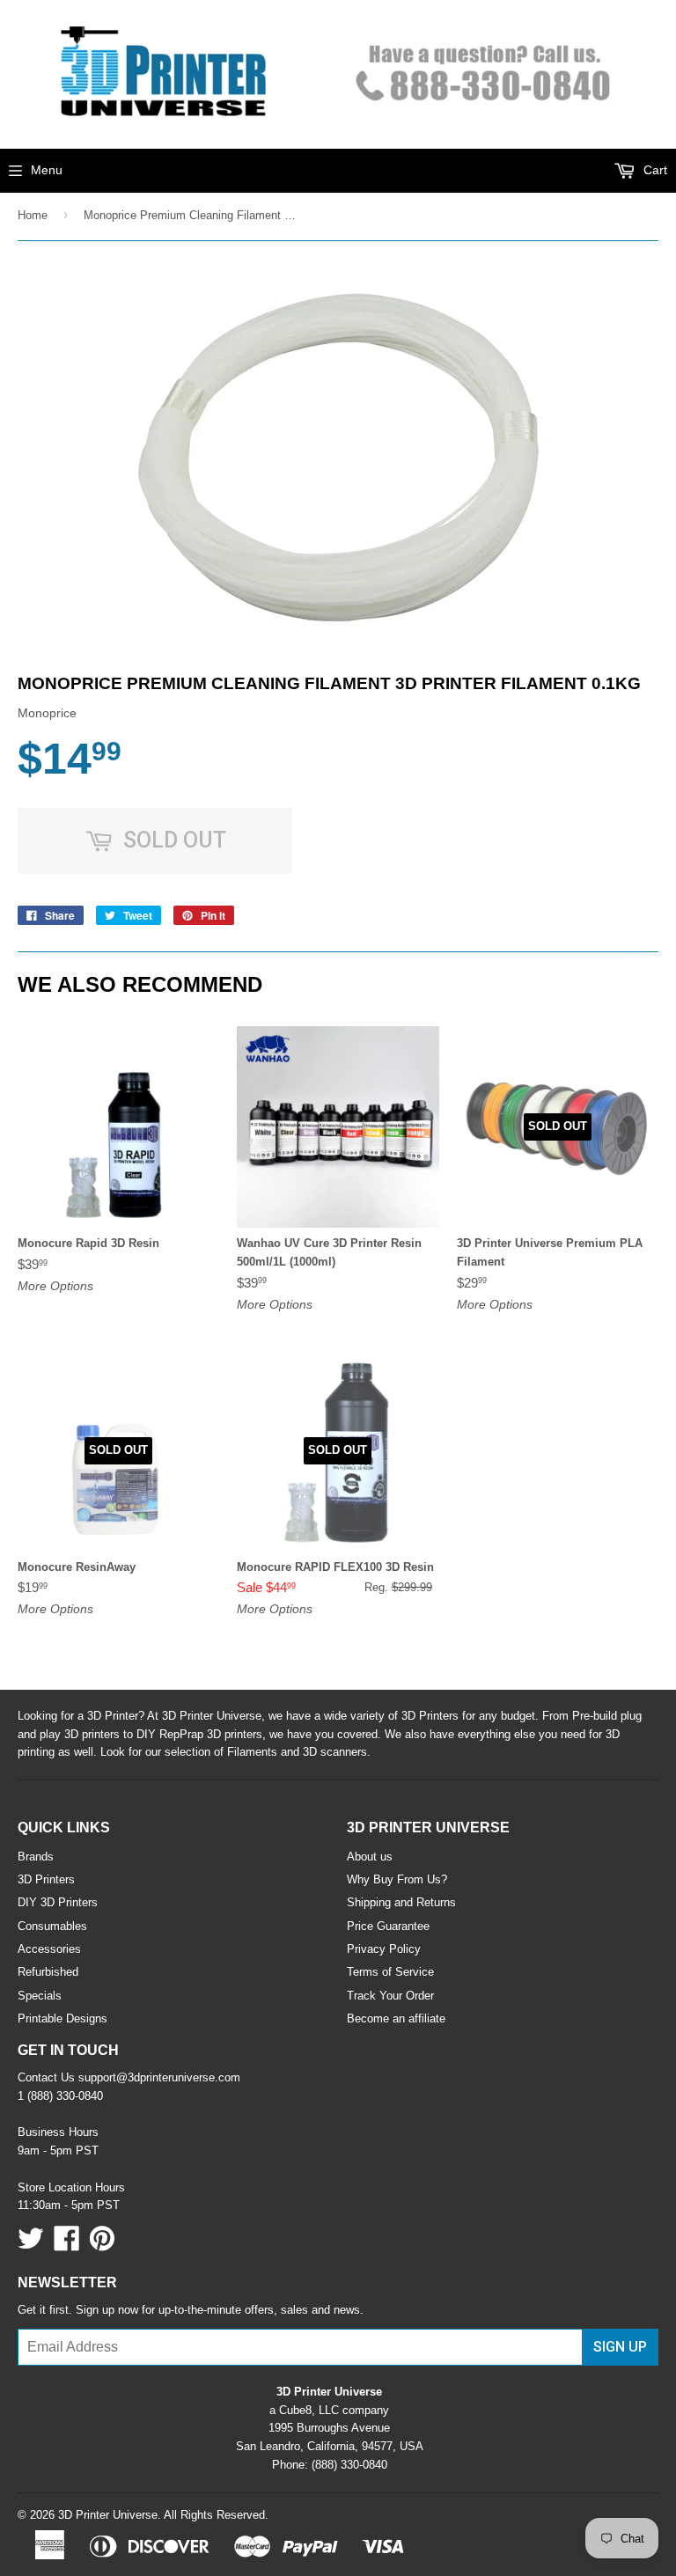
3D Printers (46, 1879)
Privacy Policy (384, 1949)
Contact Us (46, 2077)
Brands (36, 1857)
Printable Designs (62, 2018)
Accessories (49, 1949)
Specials (40, 1996)
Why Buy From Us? (397, 1879)
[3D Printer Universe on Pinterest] (102, 2245)
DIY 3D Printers (58, 1902)
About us (370, 1857)
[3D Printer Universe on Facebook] (67, 2245)
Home (33, 215)
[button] (675, 2570)
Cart (654, 170)
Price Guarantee (388, 1926)
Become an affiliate (396, 2018)
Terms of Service (390, 1972)
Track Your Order (390, 1996)
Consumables (52, 1926)
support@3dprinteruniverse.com (159, 2077)
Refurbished (48, 1972)
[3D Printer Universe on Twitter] (31, 2245)
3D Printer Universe (108, 2515)
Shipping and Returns (401, 1902)
